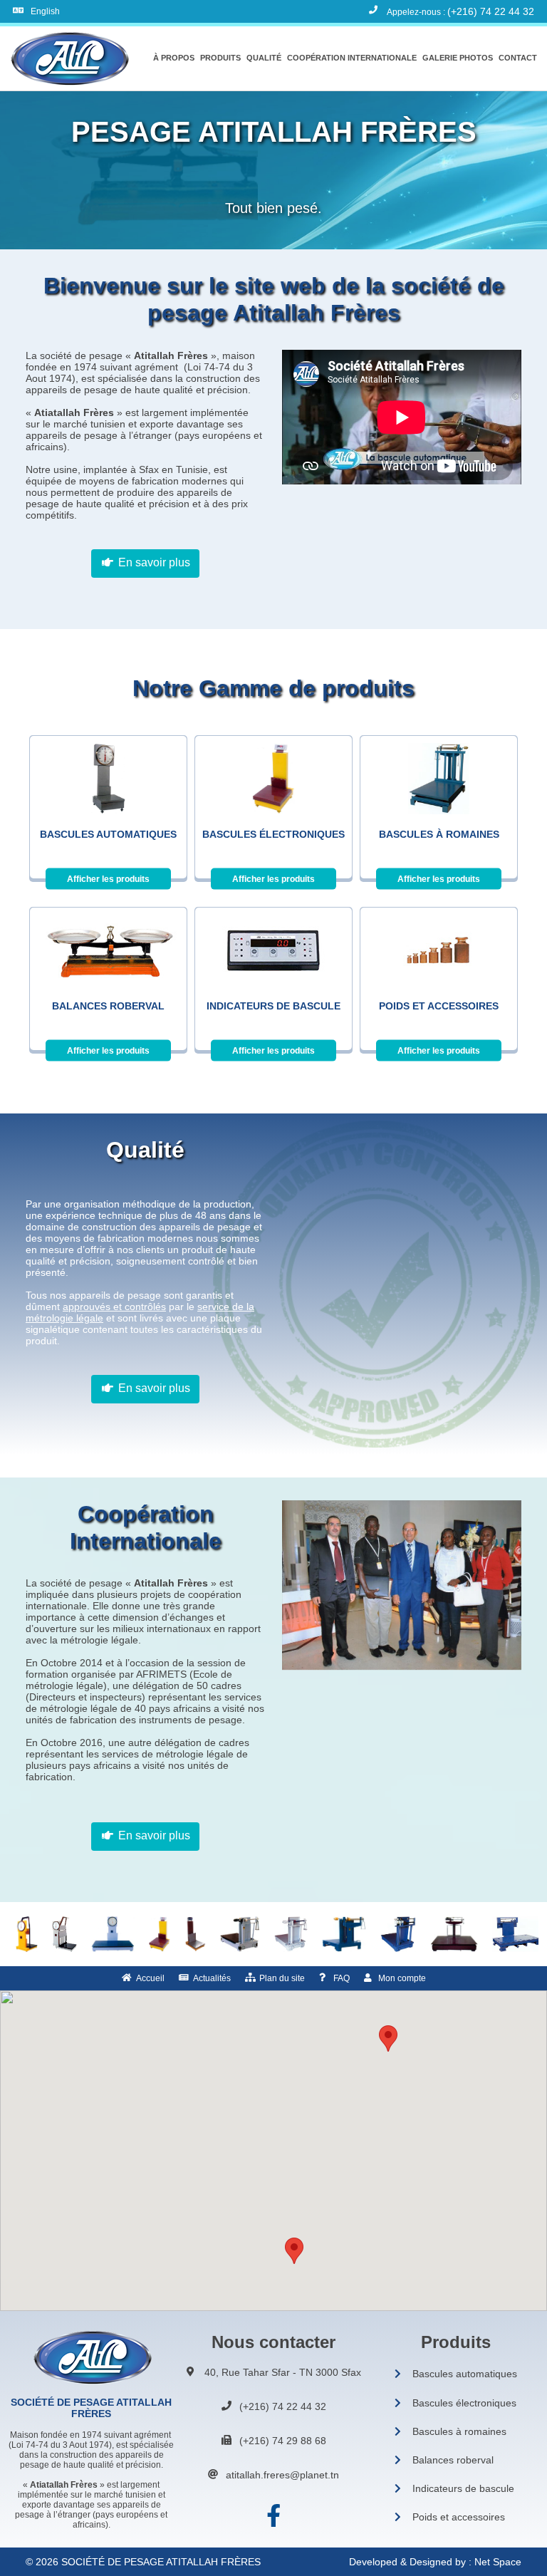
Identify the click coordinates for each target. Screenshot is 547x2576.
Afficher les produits (108, 879)
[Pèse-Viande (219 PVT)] (64, 1934)
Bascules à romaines (459, 2431)
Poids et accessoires (459, 2517)
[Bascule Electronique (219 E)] (195, 1934)
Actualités (212, 1978)
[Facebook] (273, 2516)
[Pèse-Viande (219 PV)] (27, 1934)
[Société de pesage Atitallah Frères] (68, 58)
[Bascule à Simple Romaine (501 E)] (344, 1934)
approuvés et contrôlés (114, 1307)
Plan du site (282, 1978)
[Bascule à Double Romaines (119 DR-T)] (454, 1934)
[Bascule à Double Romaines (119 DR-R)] (398, 1934)
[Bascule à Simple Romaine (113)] (240, 1934)
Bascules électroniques (464, 2403)
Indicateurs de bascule (463, 2488)
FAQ (342, 1978)
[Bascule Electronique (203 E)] (160, 1934)
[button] (174, 58)
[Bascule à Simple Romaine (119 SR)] (291, 1934)
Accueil (150, 1978)
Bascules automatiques (465, 2374)
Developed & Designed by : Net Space (435, 2562)
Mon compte (402, 1978)
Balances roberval (453, 2460)
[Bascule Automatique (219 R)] (113, 1934)
